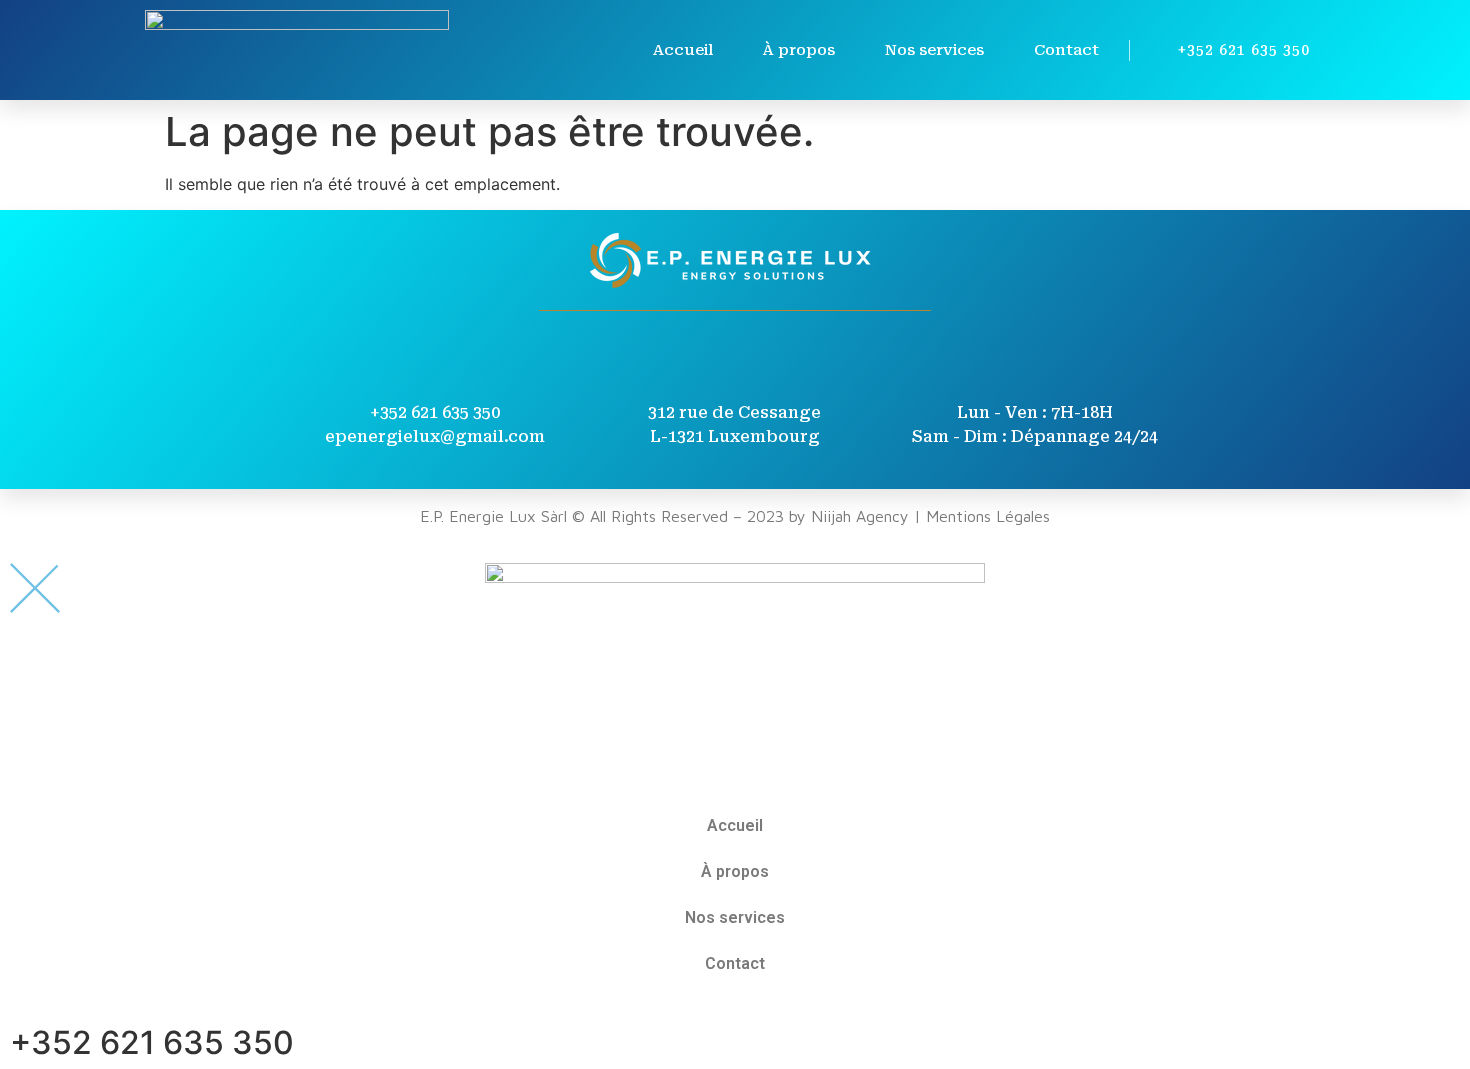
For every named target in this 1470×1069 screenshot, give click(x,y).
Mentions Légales (988, 516)
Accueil (683, 50)
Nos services (934, 50)
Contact (1066, 50)
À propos (799, 50)
